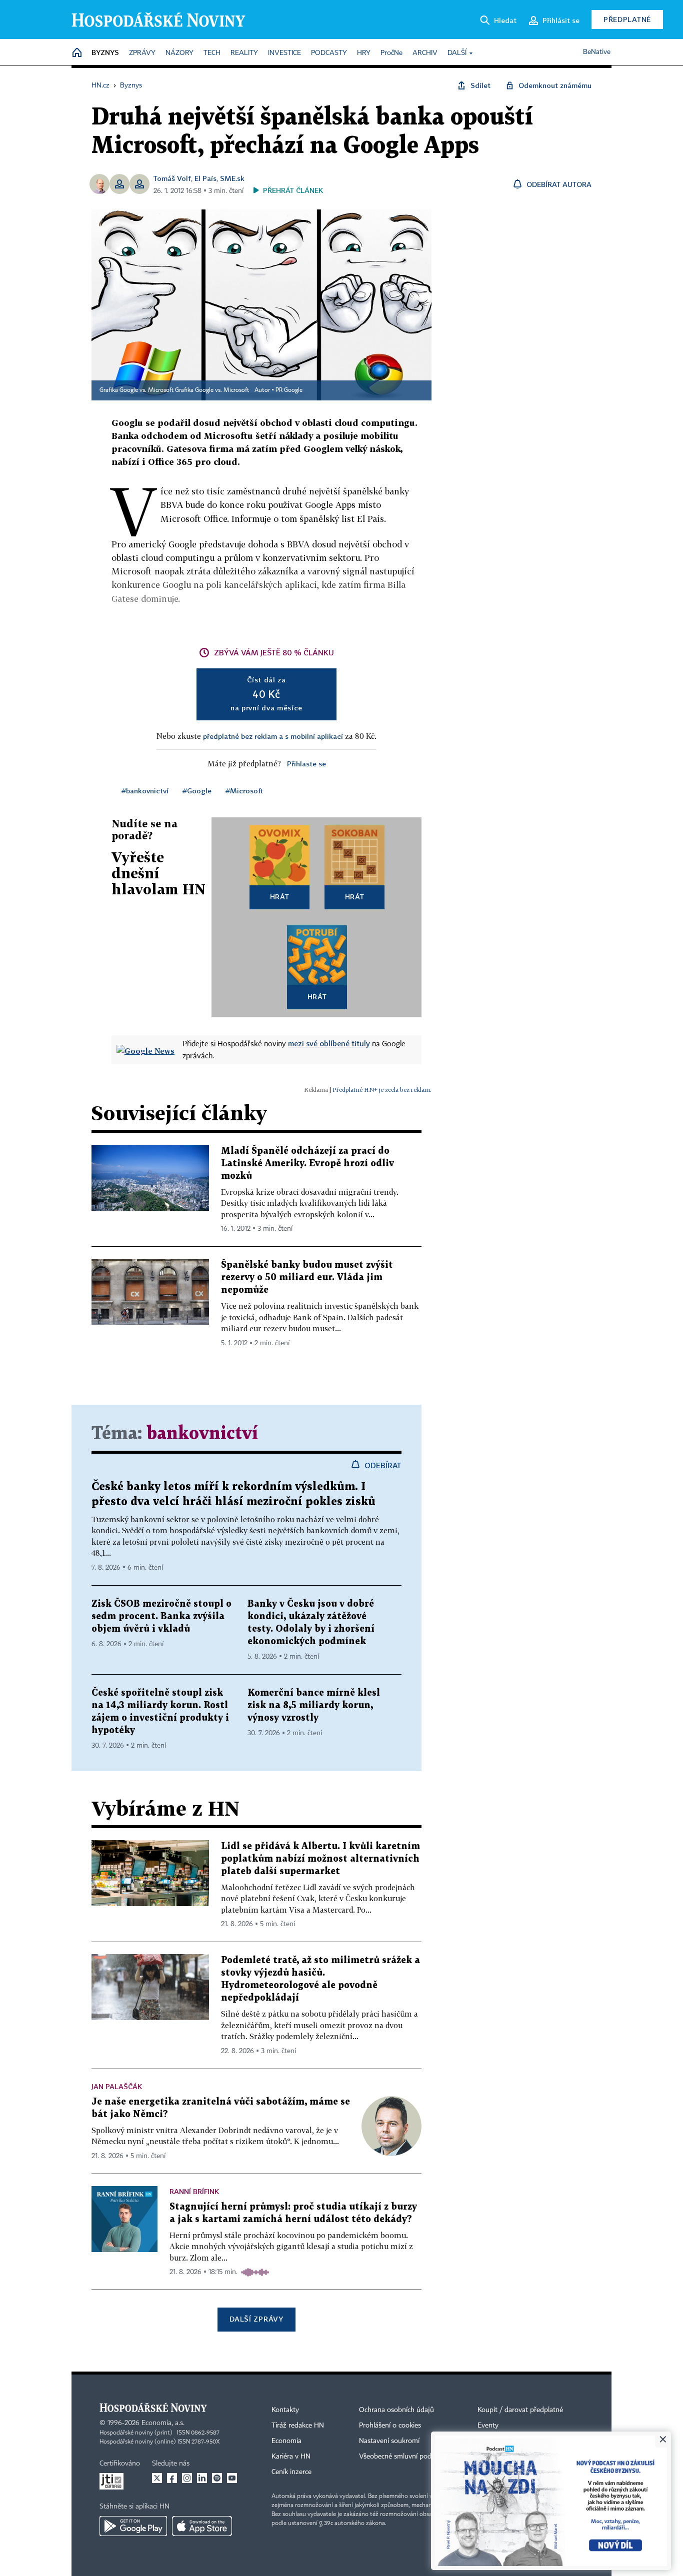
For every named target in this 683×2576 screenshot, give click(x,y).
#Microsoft (244, 791)
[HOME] (77, 53)
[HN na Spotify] (217, 2478)
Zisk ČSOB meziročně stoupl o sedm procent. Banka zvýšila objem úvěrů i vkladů (161, 1616)
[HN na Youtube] (232, 2478)
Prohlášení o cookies (390, 2426)
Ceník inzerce (291, 2472)
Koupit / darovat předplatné (520, 2410)
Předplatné (627, 19)
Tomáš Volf (172, 178)
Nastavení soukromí (389, 2441)
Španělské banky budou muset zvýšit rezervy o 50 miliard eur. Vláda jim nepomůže (307, 1278)
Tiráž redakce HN (298, 2426)
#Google (197, 791)
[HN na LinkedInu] (202, 2478)
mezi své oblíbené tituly (329, 1043)
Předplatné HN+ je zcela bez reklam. (382, 1090)
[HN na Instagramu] (187, 2478)
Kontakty (285, 2410)
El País (205, 178)
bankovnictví (202, 1434)
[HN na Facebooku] (172, 2478)
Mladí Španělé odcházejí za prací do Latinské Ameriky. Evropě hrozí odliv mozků (307, 1164)
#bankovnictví (145, 791)
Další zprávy (256, 2319)
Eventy (488, 2426)
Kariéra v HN (291, 2457)
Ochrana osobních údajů (396, 2410)
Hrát (280, 897)
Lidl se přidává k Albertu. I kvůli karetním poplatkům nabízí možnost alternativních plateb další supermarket (320, 1859)
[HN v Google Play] (133, 2526)
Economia (286, 2441)
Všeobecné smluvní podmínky (404, 2457)
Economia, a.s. (163, 2423)
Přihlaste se (306, 764)
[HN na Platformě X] (157, 2478)
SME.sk (232, 178)
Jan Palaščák (117, 2086)
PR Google (289, 390)
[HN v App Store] (202, 2526)
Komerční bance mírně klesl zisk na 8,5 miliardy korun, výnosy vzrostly (314, 1705)
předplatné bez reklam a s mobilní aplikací (273, 736)
